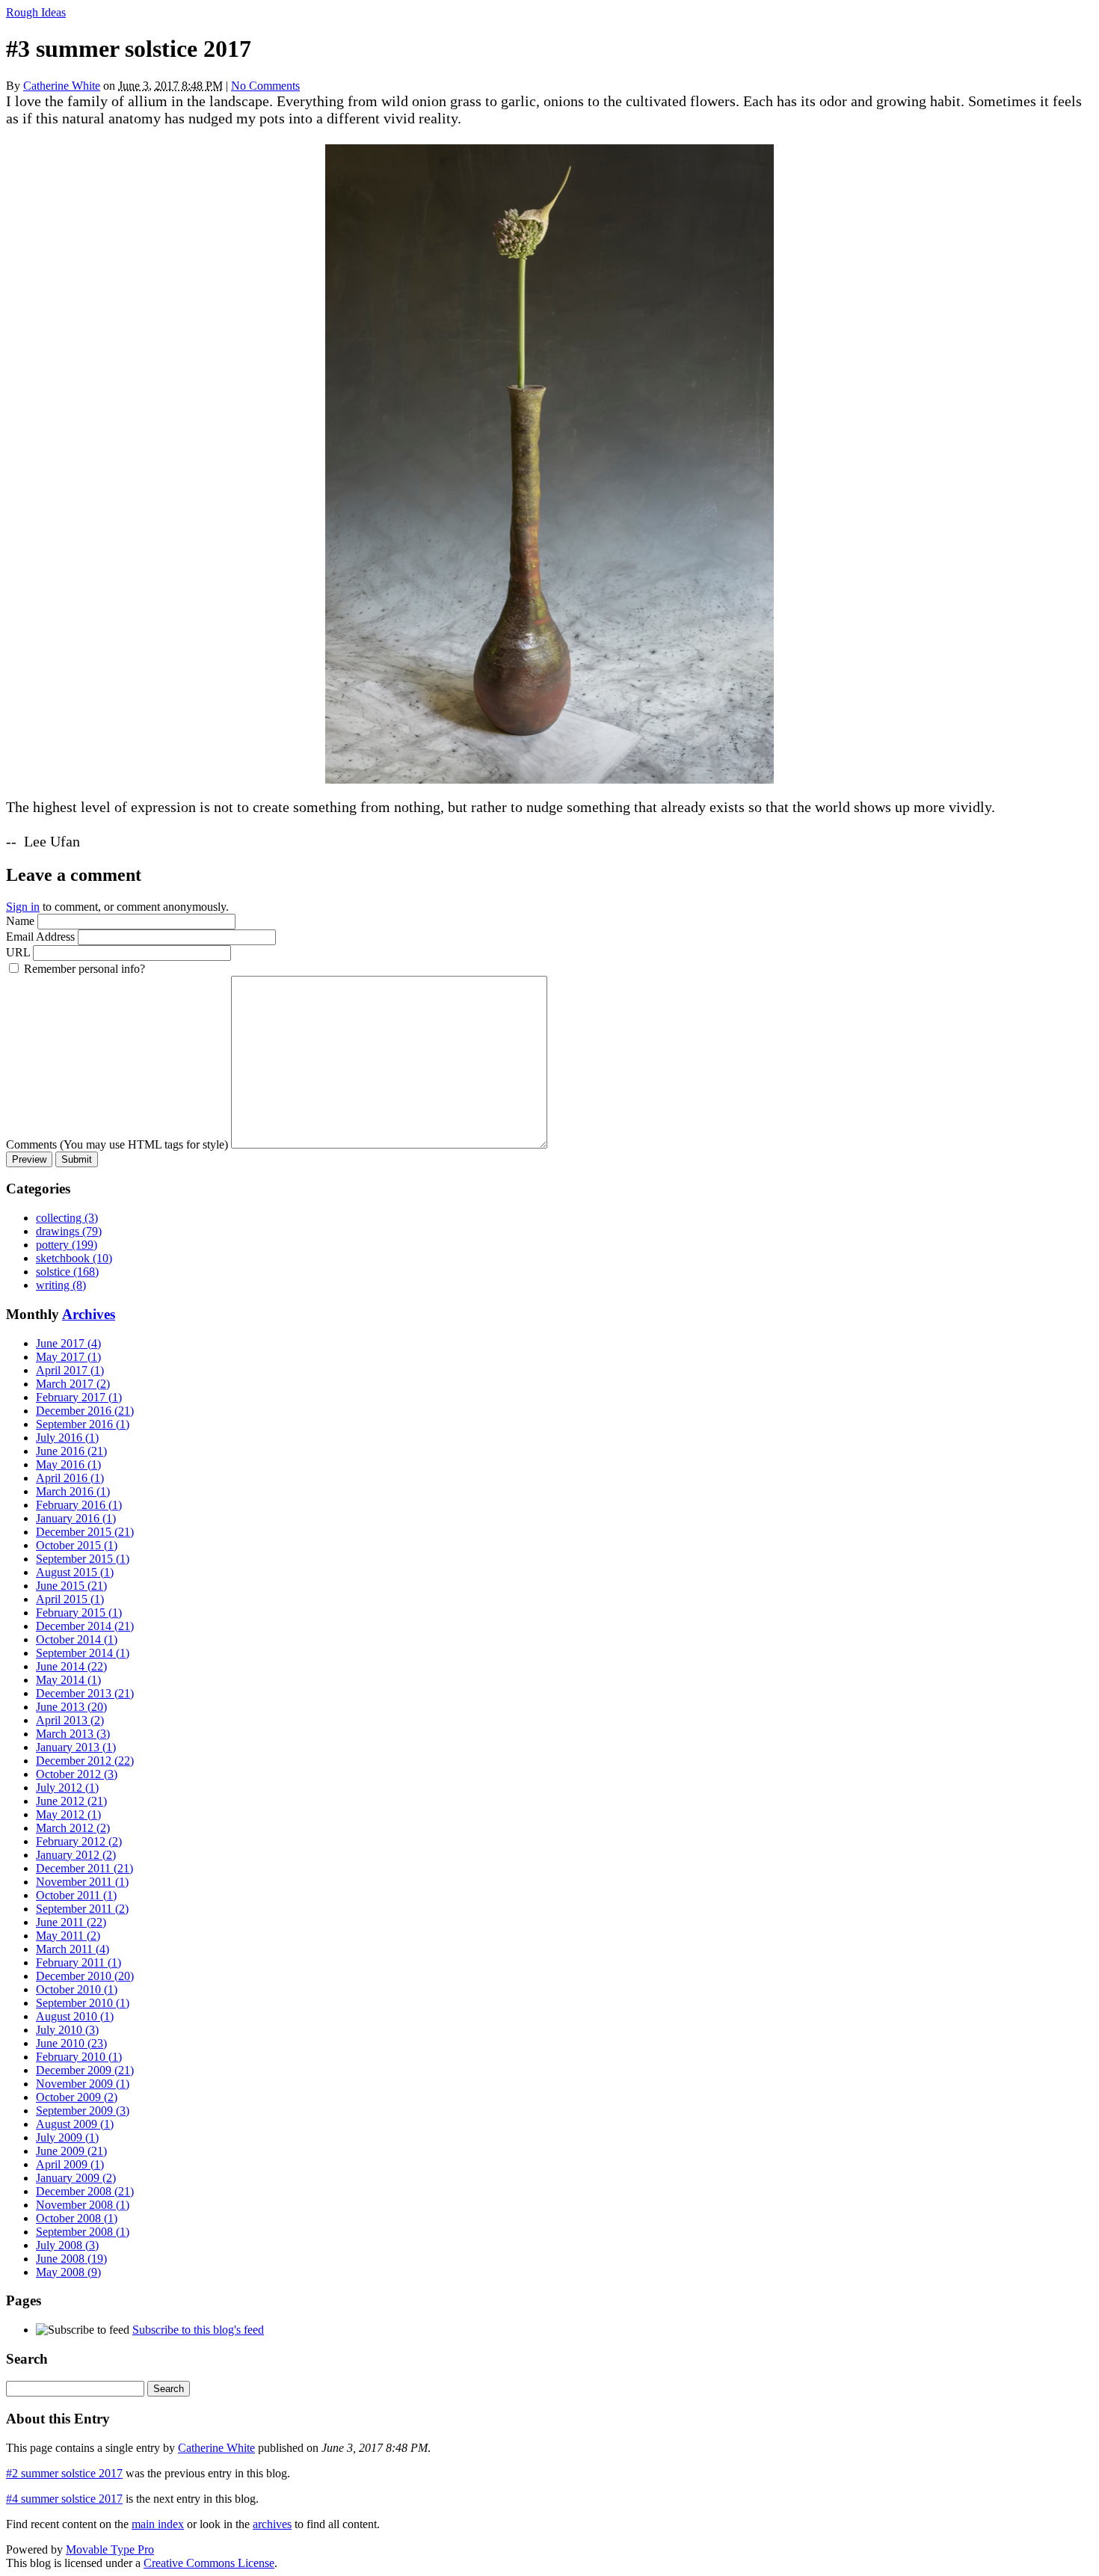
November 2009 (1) (83, 2084)
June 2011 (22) (71, 1922)
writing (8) (61, 1285)
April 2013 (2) (70, 1720)
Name (20, 921)
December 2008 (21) (85, 2191)
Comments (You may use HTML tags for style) (117, 1144)
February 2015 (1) (79, 1613)
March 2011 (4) (73, 1949)
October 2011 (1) (76, 1895)
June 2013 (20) (71, 1707)
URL (18, 952)
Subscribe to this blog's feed (198, 2330)
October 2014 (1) (77, 1639)
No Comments (265, 86)
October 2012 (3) (77, 1774)
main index (158, 2524)
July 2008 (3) (67, 2245)
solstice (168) (67, 1272)
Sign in (23, 907)
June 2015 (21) (71, 1586)
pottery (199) (67, 1245)
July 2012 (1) (67, 1787)
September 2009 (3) (83, 2111)
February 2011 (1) (78, 1962)
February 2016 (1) (79, 1505)
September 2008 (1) (83, 2232)
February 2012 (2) (79, 1841)
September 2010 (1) (83, 2003)
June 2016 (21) (71, 1451)
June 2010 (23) (71, 2043)
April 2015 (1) (70, 1599)
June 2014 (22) (71, 1666)
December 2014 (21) (85, 1626)
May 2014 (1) (68, 1680)
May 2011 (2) (68, 1936)
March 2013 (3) (73, 1734)
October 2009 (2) (77, 2097)
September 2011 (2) (82, 1909)
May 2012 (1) (68, 1814)
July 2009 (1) (67, 2137)
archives (272, 2524)
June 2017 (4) (68, 1343)
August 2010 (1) (75, 2016)
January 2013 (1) (76, 1747)
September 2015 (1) (83, 1559)
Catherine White (62, 86)
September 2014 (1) (83, 1653)
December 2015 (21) (85, 1532)
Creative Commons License (209, 2563)
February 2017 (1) (79, 1397)
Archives (89, 1314)
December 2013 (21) (85, 1693)
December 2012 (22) (85, 1761)
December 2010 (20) (85, 1976)
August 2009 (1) (75, 2124)
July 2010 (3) (67, 2030)
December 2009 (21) (85, 2070)
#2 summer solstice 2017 (64, 2473)
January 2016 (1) (76, 1518)
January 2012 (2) (76, 1855)
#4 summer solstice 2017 (64, 2499)
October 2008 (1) (77, 2218)
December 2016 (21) (85, 1411)
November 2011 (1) (82, 1882)
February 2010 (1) (79, 2057)
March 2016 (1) (73, 1491)
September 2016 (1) (83, 1424)
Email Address (40, 937)
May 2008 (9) (68, 2272)
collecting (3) (67, 1218)
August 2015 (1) (75, 1572)
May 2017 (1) (68, 1357)
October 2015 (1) (77, 1545)
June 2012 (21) (71, 1801)
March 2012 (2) (73, 1828)
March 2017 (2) (73, 1384)
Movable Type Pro (110, 2549)
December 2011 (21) (84, 1868)
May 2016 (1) (68, 1464)
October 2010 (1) (77, 1989)
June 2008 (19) (71, 2259)
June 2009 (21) (71, 2151)
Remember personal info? (84, 969)
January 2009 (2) (76, 2178)
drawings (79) (69, 1231)
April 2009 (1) (70, 2164)
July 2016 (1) (67, 1438)
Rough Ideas (36, 12)
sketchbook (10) (74, 1258)
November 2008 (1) (83, 2205)
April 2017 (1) (70, 1370)
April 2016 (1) (70, 1478)
